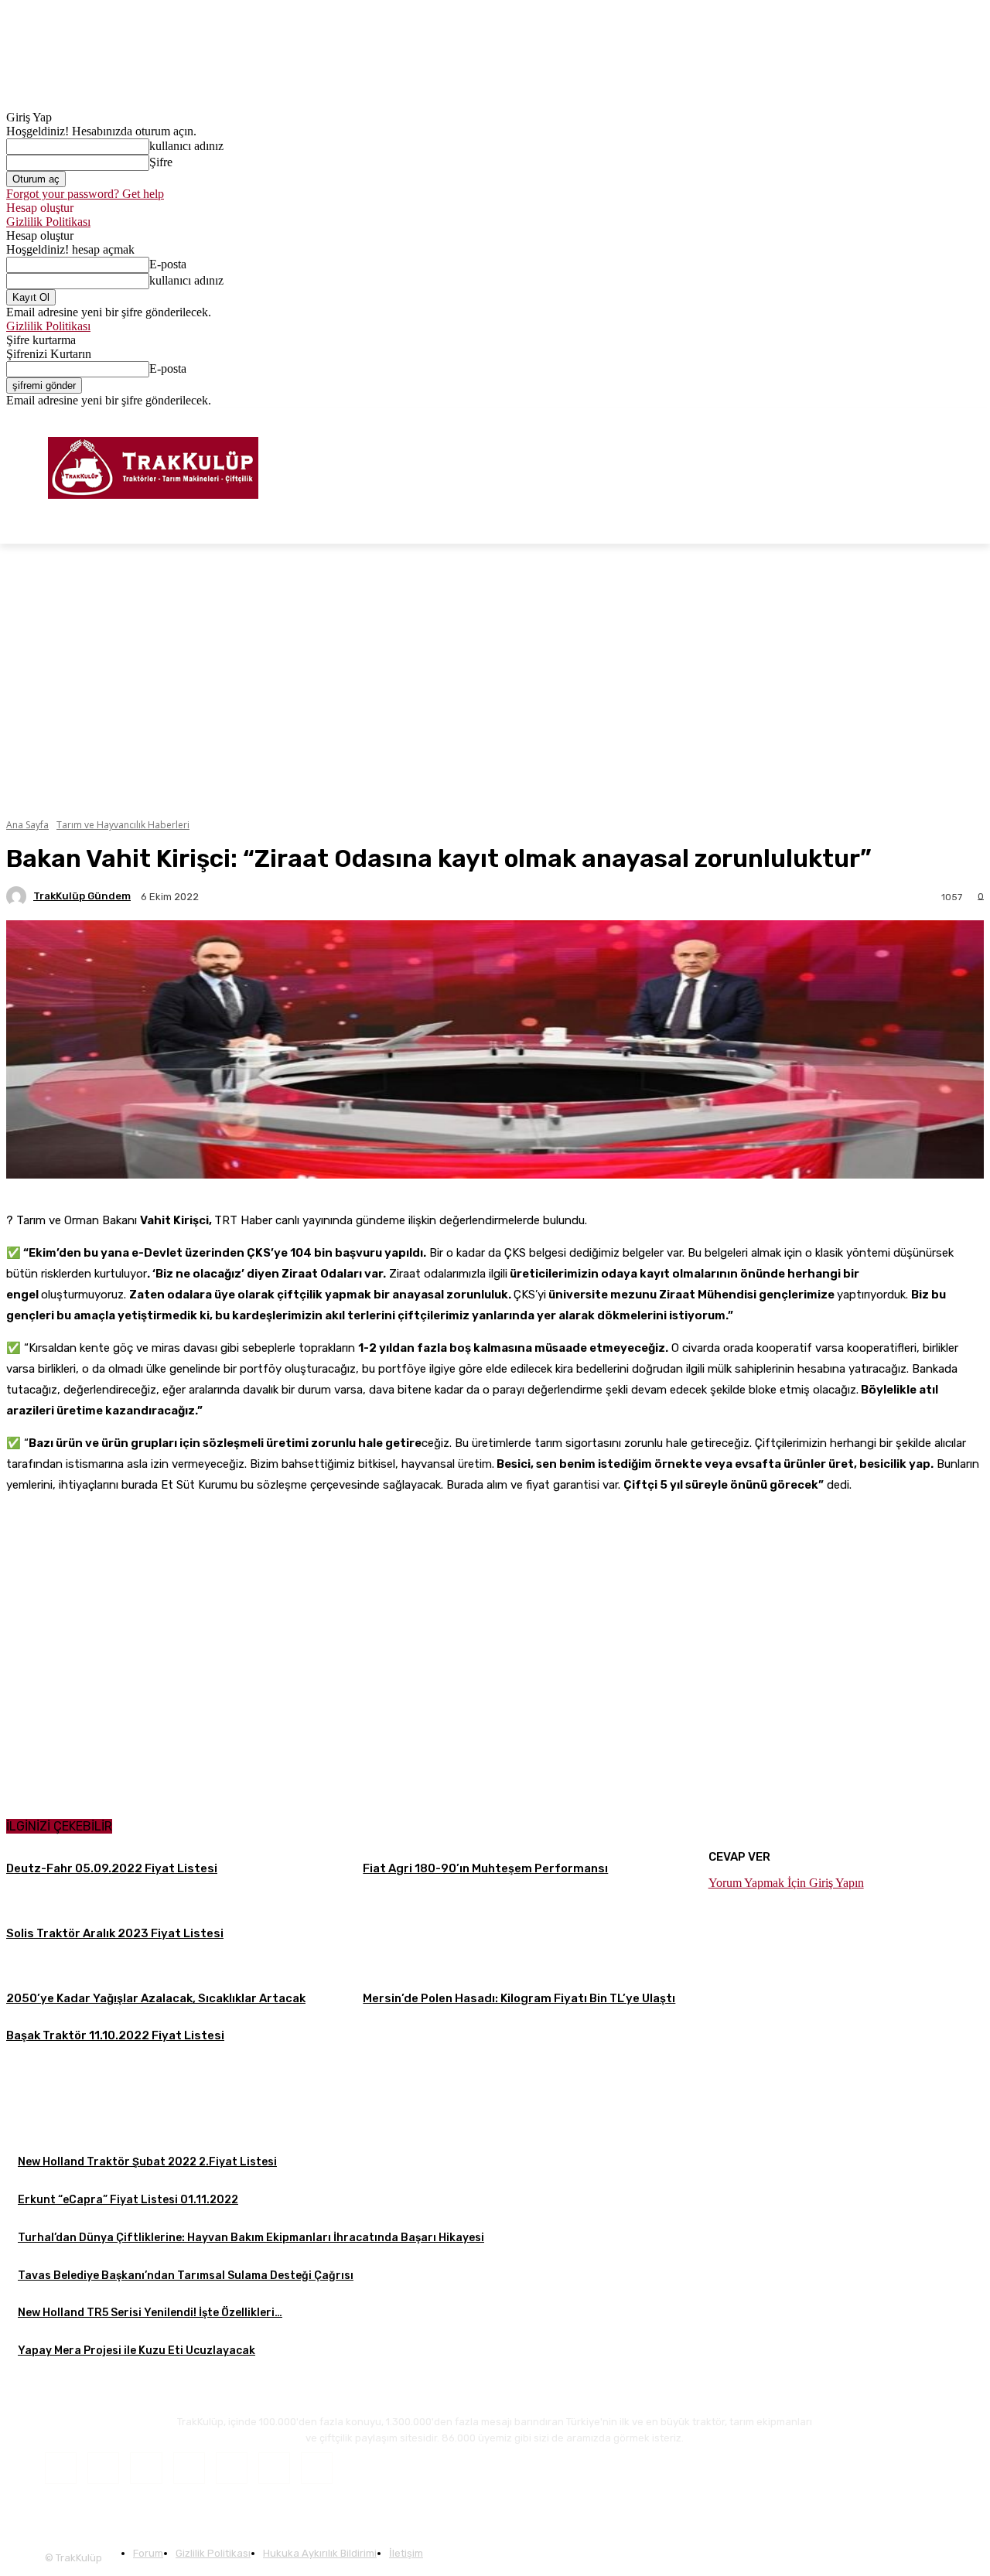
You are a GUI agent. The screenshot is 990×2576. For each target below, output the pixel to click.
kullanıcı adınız (186, 146)
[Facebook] (911, 419)
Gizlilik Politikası (48, 222)
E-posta (168, 264)
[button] (965, 525)
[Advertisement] (495, 2162)
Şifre (161, 162)
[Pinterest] (232, 2468)
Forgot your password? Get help (85, 194)
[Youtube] (975, 419)
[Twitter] (953, 419)
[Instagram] (932, 419)
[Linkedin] (146, 2468)
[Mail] (189, 2468)
